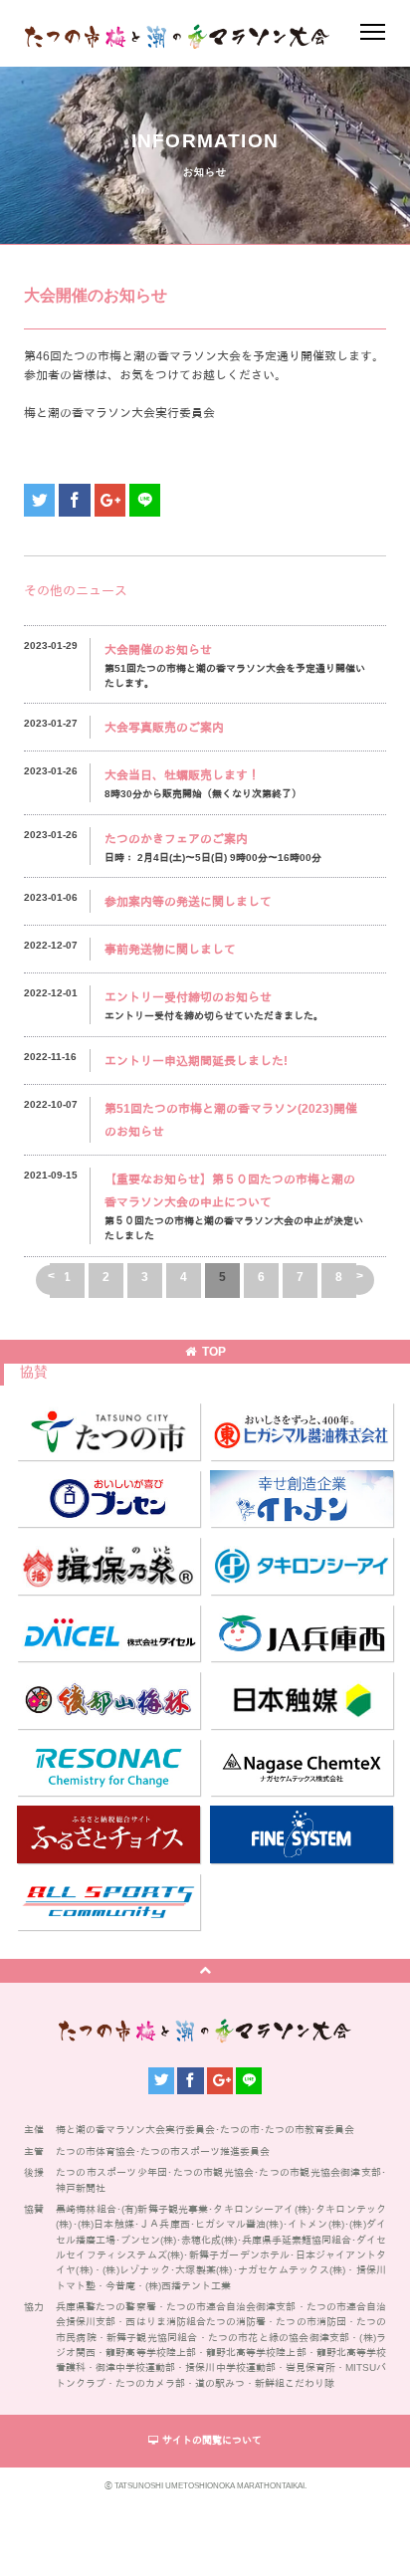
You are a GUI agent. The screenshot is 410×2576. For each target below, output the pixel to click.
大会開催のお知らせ (158, 650)
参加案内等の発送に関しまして (188, 902)
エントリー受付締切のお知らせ (188, 997)
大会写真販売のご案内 (164, 728)
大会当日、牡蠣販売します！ (182, 775)
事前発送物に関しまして (170, 950)
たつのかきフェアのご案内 (176, 839)
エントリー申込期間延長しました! (196, 1061)
